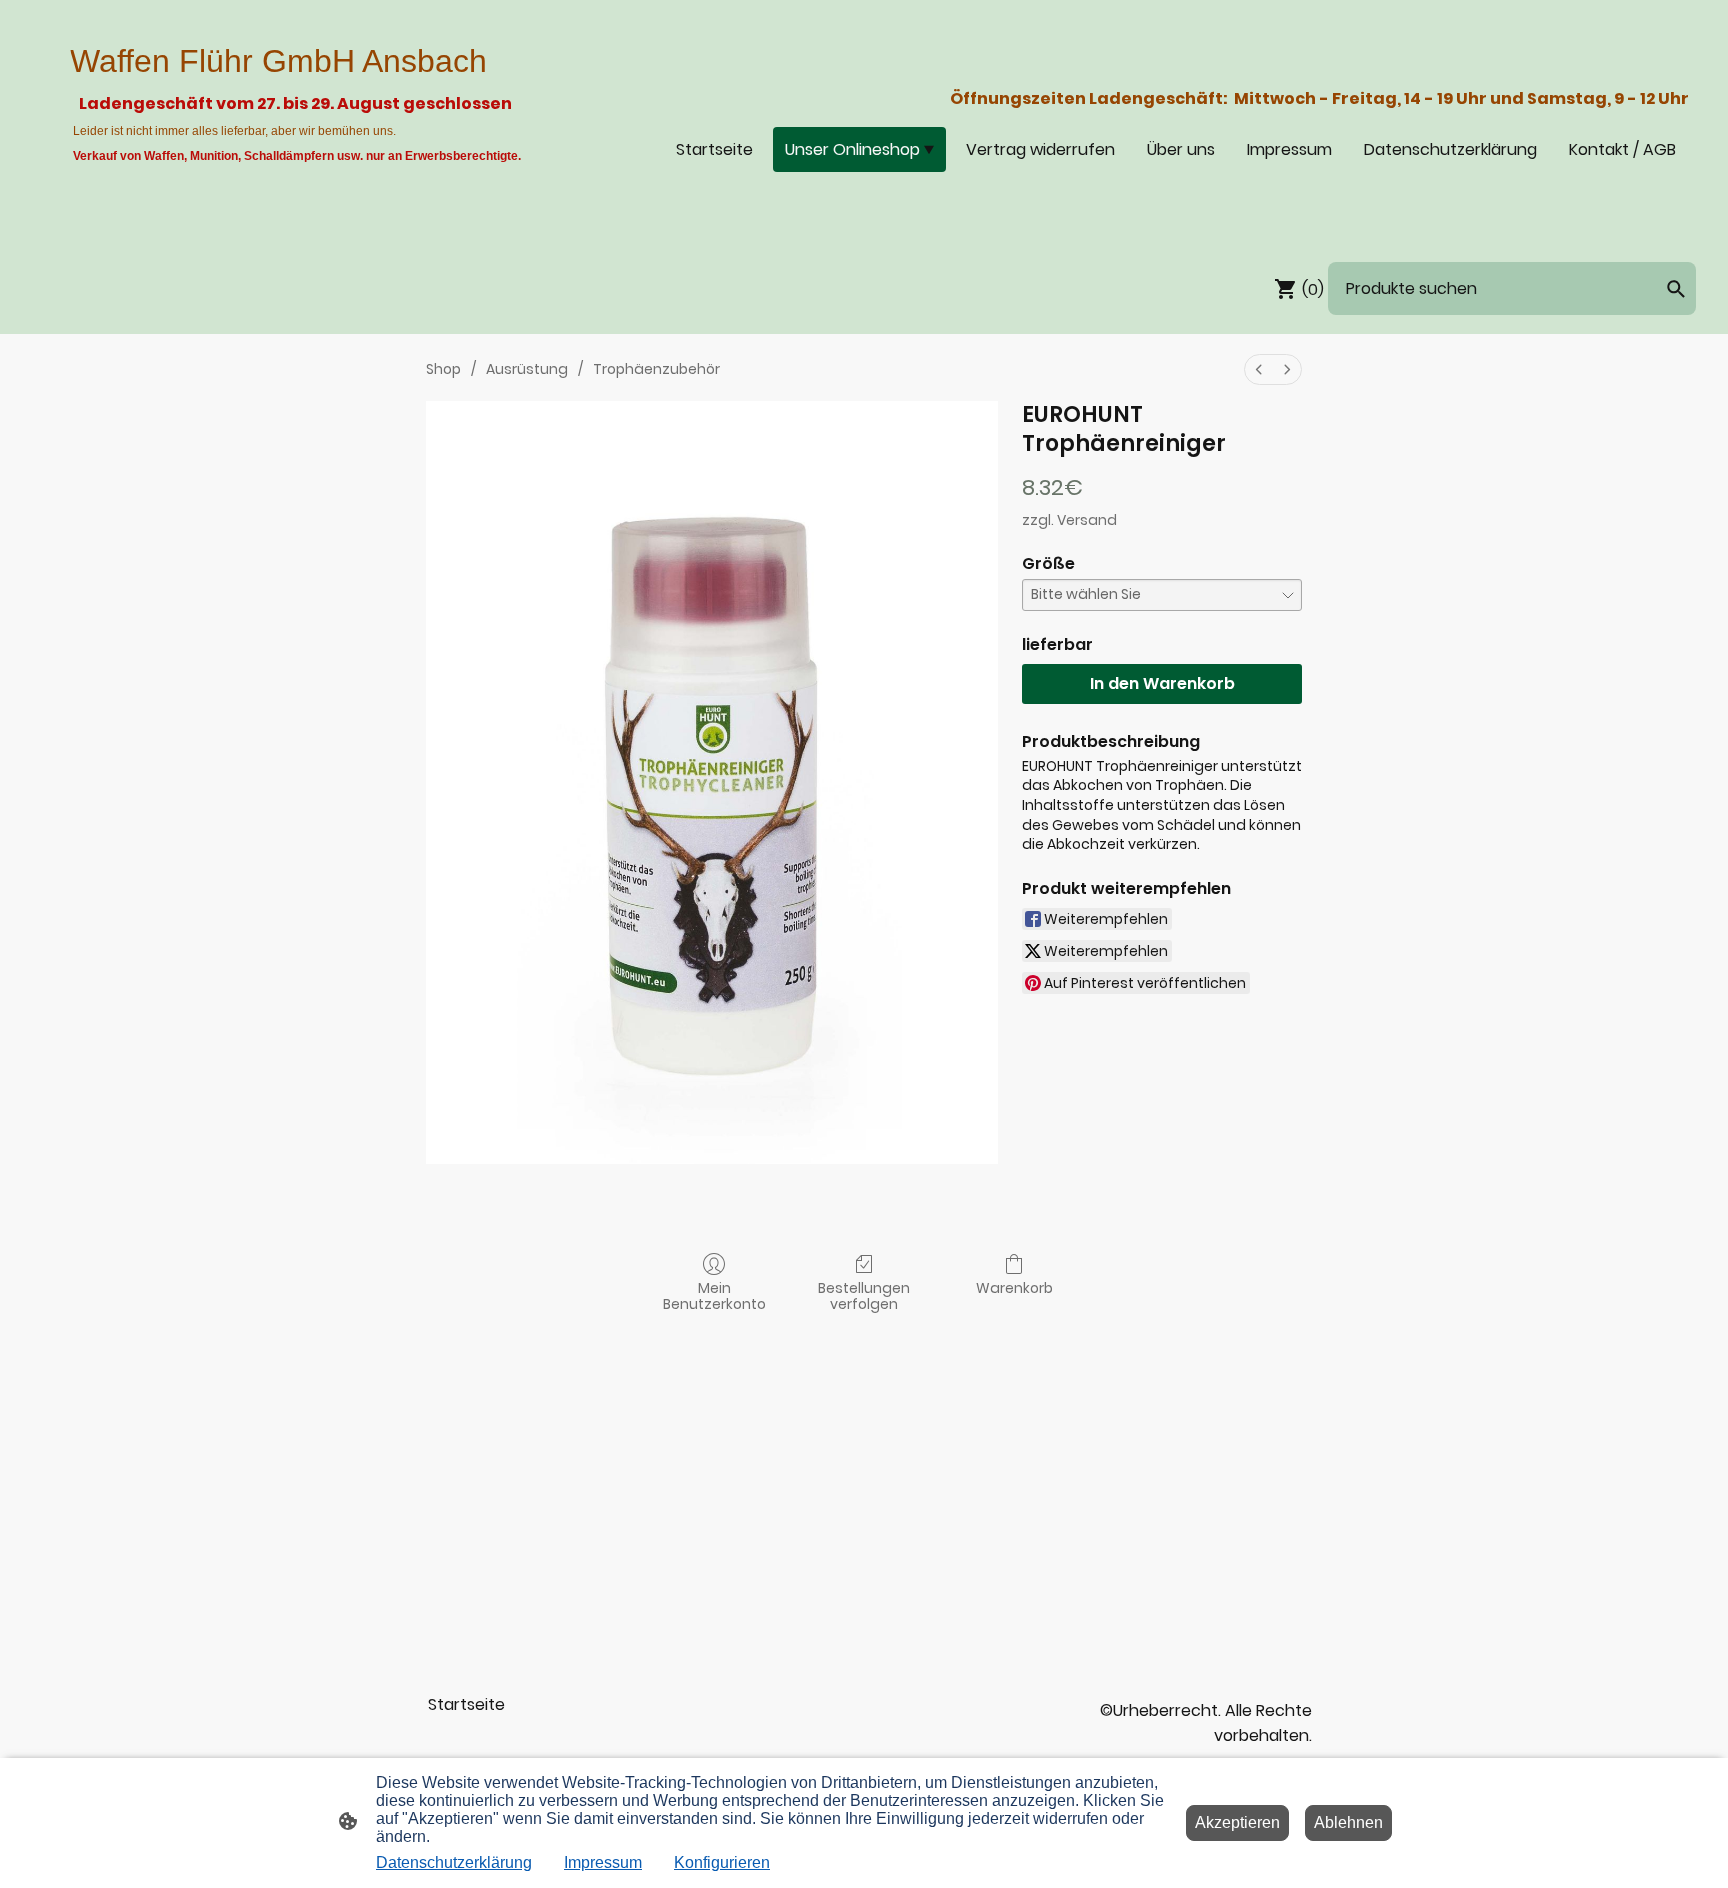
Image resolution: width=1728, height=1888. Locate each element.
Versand (1087, 520)
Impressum (603, 1862)
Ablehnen (1348, 1822)
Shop (443, 369)
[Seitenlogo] (298, 212)
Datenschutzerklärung (454, 1862)
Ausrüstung (527, 369)
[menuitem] (1259, 369)
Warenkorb (1014, 1287)
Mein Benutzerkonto (714, 1296)
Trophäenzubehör (656, 369)
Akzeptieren (1237, 1822)
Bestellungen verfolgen (864, 1296)
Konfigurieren (722, 1862)
